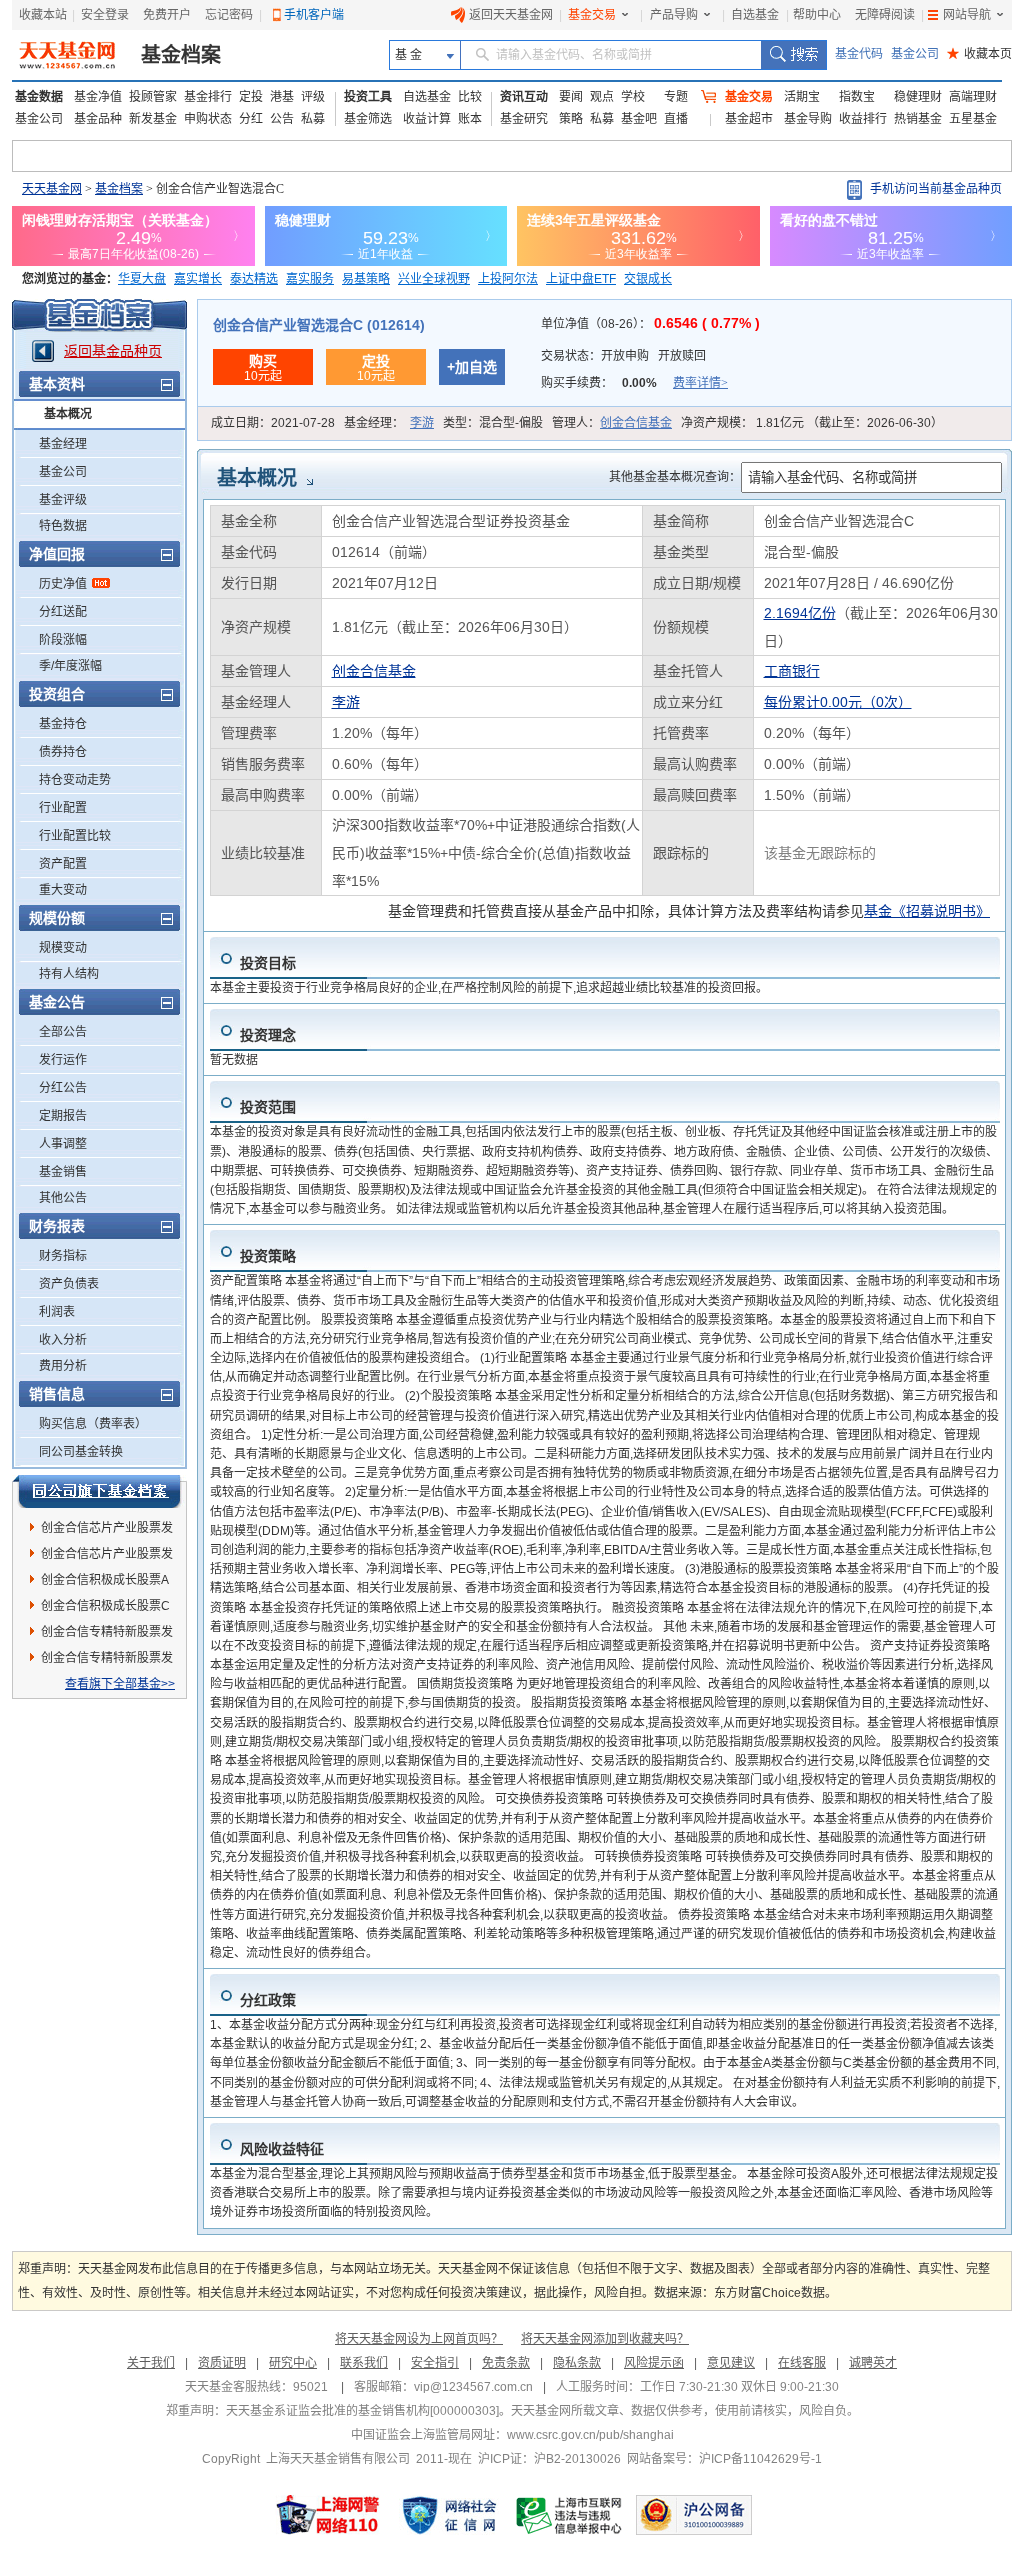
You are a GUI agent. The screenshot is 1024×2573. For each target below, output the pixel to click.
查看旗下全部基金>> (120, 1684)
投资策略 (268, 1256)
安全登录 (105, 15)
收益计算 (427, 119)
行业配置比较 (75, 836)
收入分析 (63, 1340)
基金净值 (98, 97)
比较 (470, 97)
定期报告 (63, 1116)
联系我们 (364, 2363)
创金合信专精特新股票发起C (107, 1661)
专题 (676, 97)
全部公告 (63, 1032)
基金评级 (63, 500)
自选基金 (755, 15)
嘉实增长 (198, 279)
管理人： (612, 423)
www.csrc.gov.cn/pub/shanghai (590, 2435)
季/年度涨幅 (70, 666)
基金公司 (915, 54)
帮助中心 (817, 15)
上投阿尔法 (508, 279)
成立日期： (273, 423)
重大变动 (63, 890)
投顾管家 (153, 97)
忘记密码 (229, 15)
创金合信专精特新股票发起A (107, 1635)
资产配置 (63, 864)
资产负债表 (69, 1284)
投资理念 (268, 1035)
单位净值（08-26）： (650, 324)
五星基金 (973, 119)
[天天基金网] (69, 55)
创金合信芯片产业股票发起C (107, 1531)
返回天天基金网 (511, 15)
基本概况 (68, 414)
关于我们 (151, 2363)
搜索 (793, 55)
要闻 (571, 97)
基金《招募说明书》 (927, 911)
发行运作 (63, 1060)
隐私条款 (577, 2363)
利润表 (57, 1312)
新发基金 (153, 119)
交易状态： (623, 356)
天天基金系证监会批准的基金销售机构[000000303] (362, 2411)
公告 (282, 119)
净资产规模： (812, 423)
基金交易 (592, 15)
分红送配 (63, 612)
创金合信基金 (636, 423)
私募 (313, 119)
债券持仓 (63, 752)
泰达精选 (254, 279)
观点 (602, 97)
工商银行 (792, 671)
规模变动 (63, 948)
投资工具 (368, 97)
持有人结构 (69, 974)
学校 (633, 97)
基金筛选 (368, 119)
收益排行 (863, 119)
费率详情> (700, 383)
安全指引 (435, 2363)
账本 (470, 119)
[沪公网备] (694, 2515)
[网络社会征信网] (449, 2515)
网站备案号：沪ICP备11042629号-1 (724, 2459)
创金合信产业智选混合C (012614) (319, 325)
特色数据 (63, 526)
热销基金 (918, 119)
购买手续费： (634, 383)
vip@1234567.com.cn (473, 2387)
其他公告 (63, 1198)
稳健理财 (918, 97)
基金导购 (808, 119)
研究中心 (293, 2363)
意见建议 (731, 2363)
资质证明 (222, 2363)
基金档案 (181, 55)
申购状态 (208, 119)
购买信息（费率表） (93, 1424)
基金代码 (859, 54)
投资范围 (268, 1107)
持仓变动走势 (75, 780)
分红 (251, 119)
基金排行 (208, 97)
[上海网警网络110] (328, 2515)
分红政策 (268, 2000)
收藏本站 (43, 15)
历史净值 (63, 584)
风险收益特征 (282, 2149)
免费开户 (167, 15)
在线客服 (802, 2363)
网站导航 (967, 15)
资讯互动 (524, 97)
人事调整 (63, 1144)
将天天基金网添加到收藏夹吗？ (605, 2339)
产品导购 (674, 15)
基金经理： (389, 423)
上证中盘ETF (581, 279)
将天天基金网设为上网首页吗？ (419, 2339)
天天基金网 (52, 189)
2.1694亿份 (800, 613)
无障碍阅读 (885, 15)
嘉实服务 (310, 279)
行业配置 (63, 808)
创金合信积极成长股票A (105, 1580)
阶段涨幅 (63, 640)
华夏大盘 (142, 279)
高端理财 (973, 97)
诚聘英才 (873, 2363)
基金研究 (524, 119)
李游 (422, 423)
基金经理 (63, 444)
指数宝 (857, 97)
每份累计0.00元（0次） (838, 702)
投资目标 (268, 963)
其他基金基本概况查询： (675, 477)
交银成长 (648, 279)
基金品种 (98, 119)
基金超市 (749, 119)
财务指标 (63, 1256)
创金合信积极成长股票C (105, 1606)
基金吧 (639, 119)
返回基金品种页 (113, 351)
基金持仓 (63, 724)
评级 (313, 97)
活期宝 (802, 97)
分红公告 (63, 1088)
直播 (676, 119)
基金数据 (39, 97)
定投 (251, 97)
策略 (571, 119)
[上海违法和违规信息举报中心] (570, 2515)
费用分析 (63, 1366)
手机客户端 (314, 15)
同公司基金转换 (81, 1452)
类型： (493, 423)
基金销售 (63, 1172)
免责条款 (506, 2363)
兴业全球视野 (434, 279)
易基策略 (366, 279)
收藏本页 (979, 54)
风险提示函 (654, 2363)
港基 (282, 97)
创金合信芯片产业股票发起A (107, 1557)
